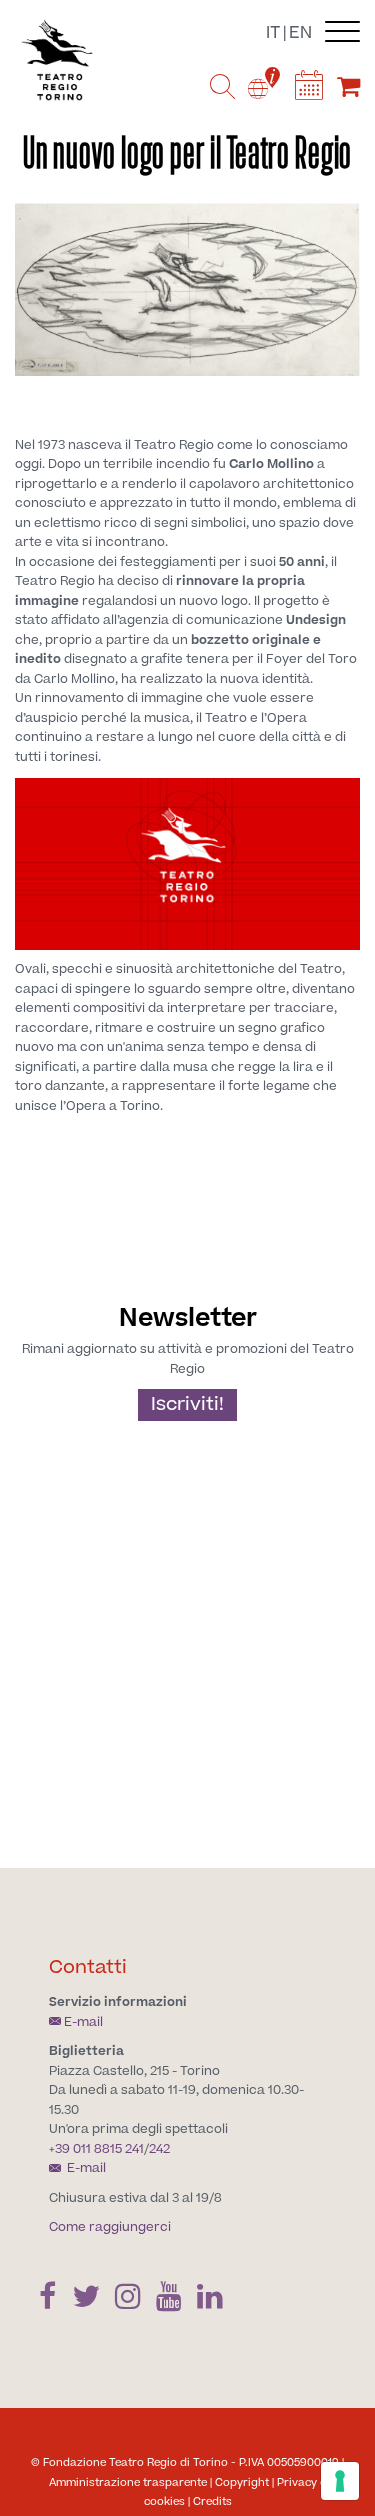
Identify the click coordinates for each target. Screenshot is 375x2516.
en (300, 33)
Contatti (88, 1967)
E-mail (83, 2022)
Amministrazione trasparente (128, 2482)
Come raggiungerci (110, 2227)
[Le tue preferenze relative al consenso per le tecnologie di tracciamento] (340, 2481)
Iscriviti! (187, 1404)
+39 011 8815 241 (96, 2149)
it (273, 33)
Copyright (242, 2482)
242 (159, 2149)
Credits (212, 2501)
